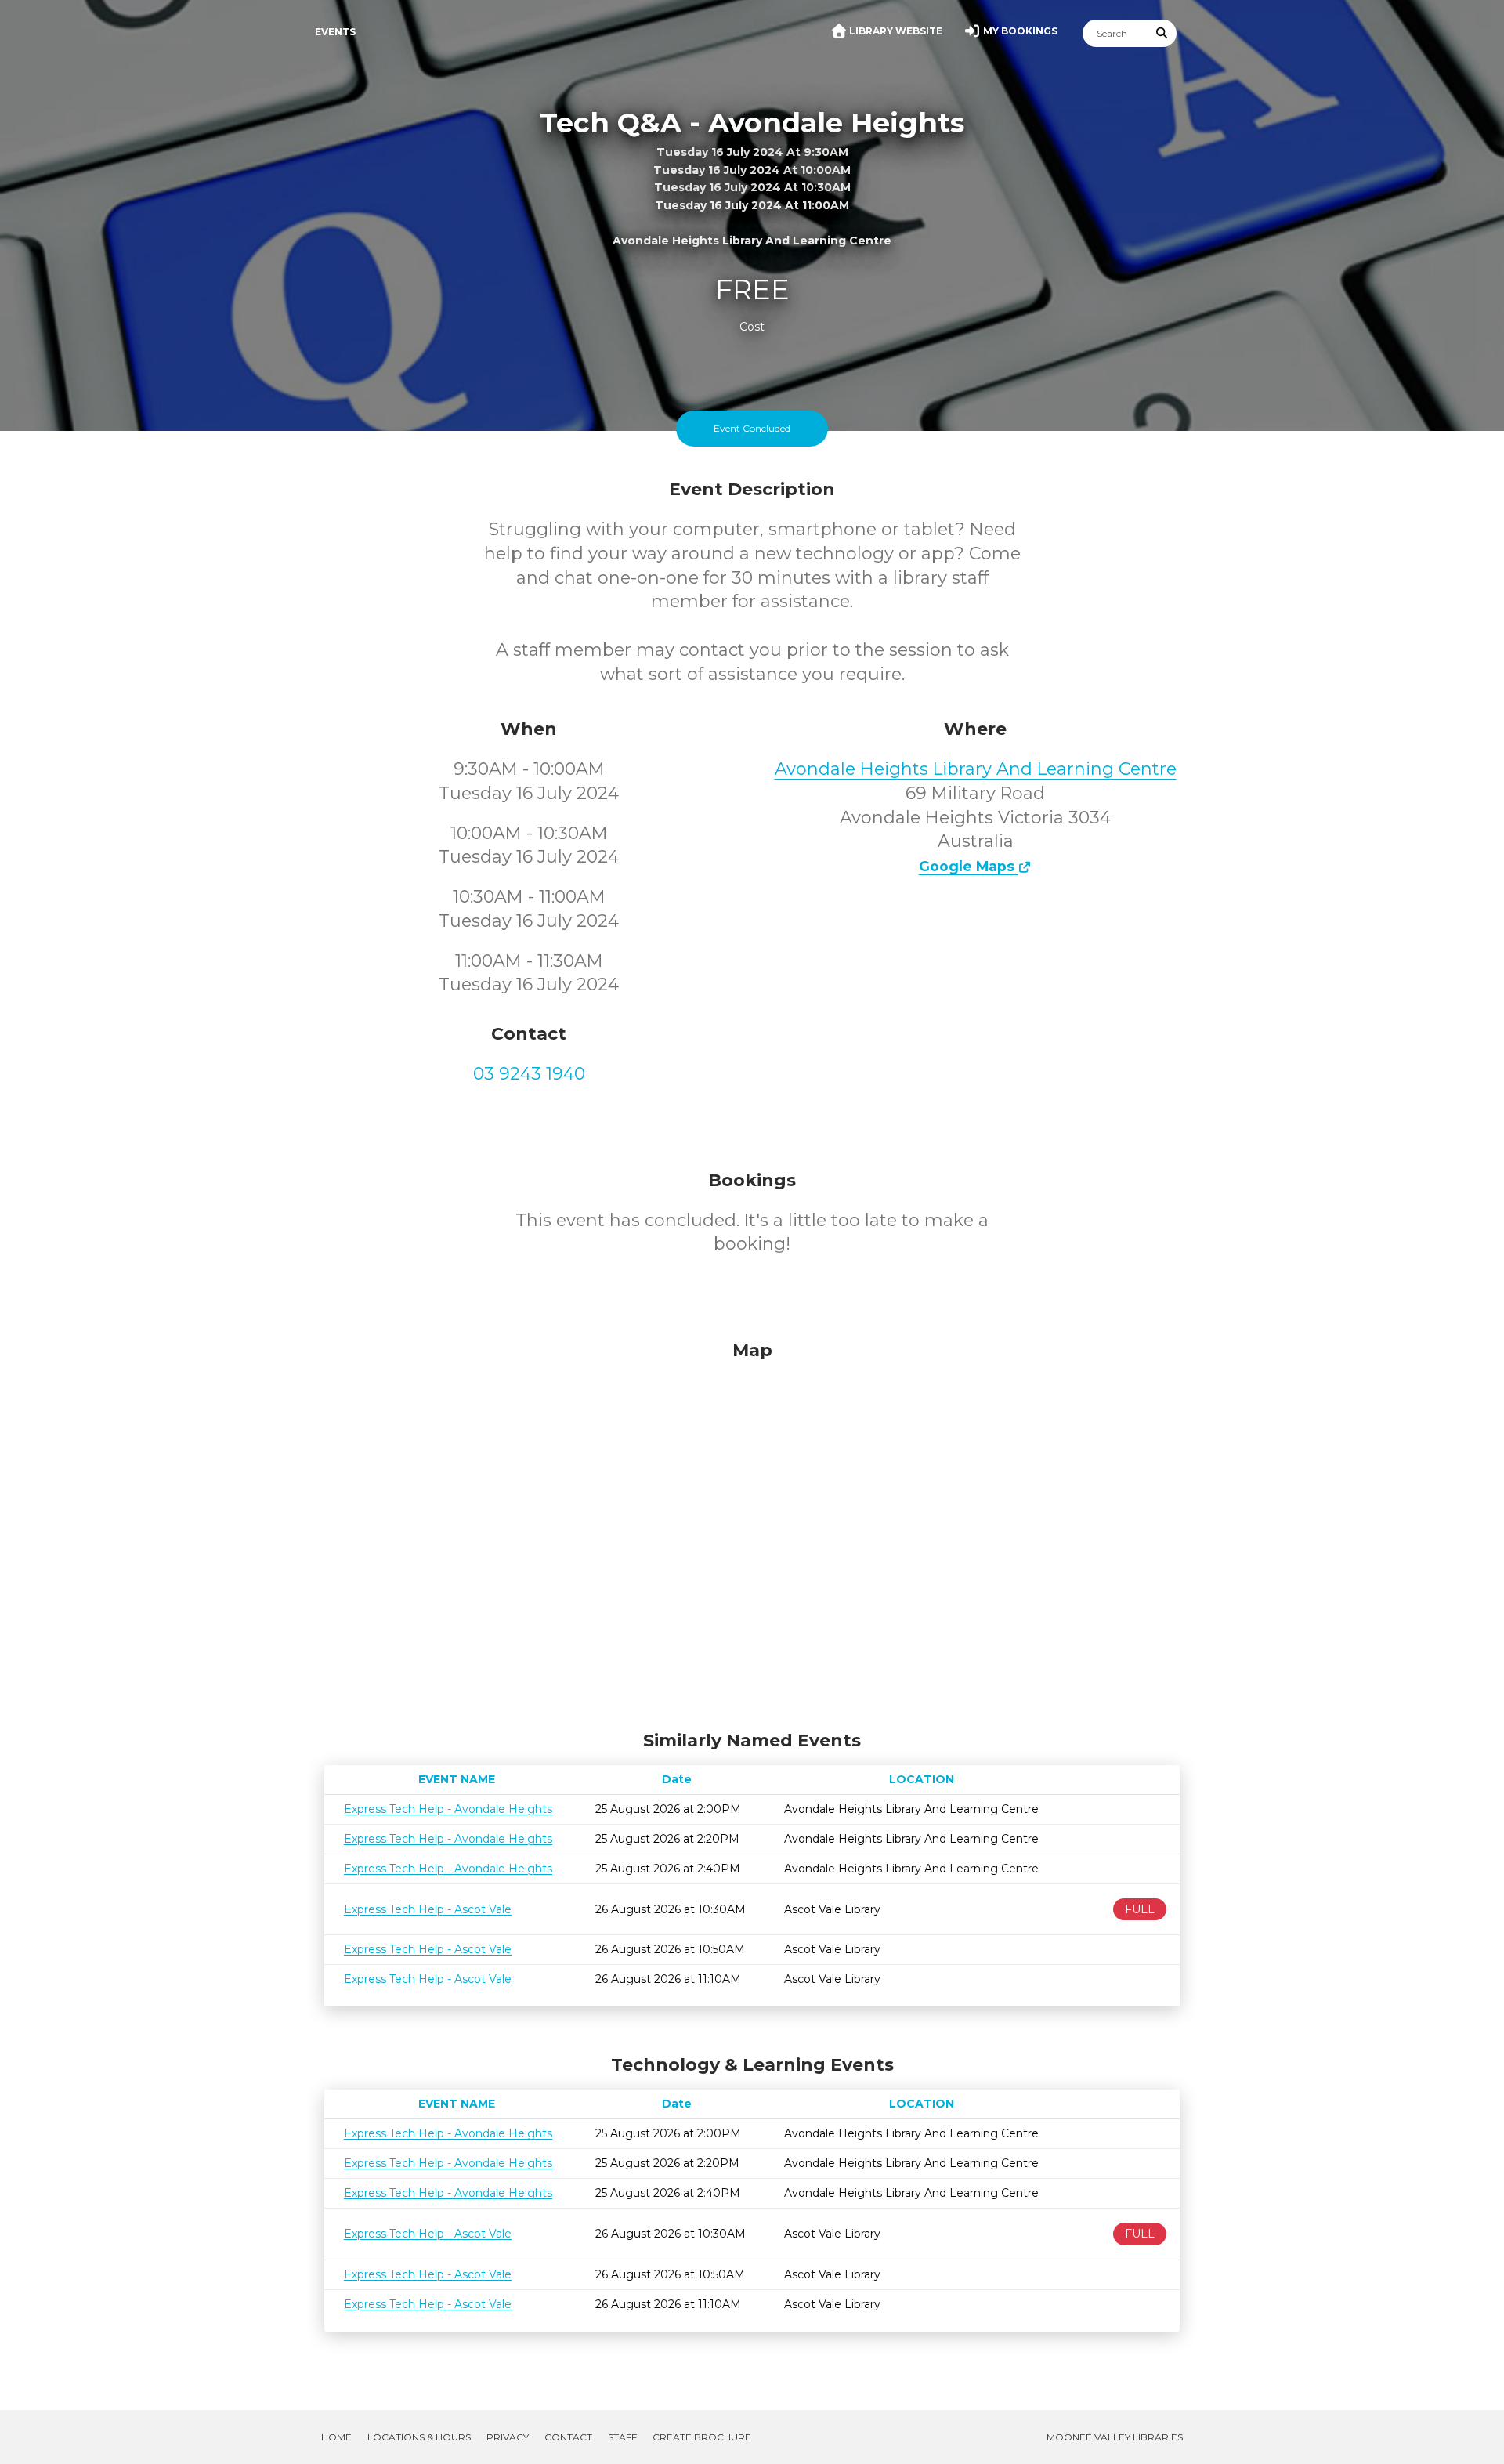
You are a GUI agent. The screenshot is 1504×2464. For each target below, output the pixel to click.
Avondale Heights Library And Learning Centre (976, 769)
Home (336, 2437)
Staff (622, 2437)
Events (335, 32)
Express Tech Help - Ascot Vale (428, 1909)
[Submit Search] (1162, 33)
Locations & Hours (419, 2437)
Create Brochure (702, 2437)
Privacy (508, 2437)
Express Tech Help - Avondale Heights (448, 1809)
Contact (568, 2437)
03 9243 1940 (529, 1074)
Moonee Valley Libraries (1115, 2437)
